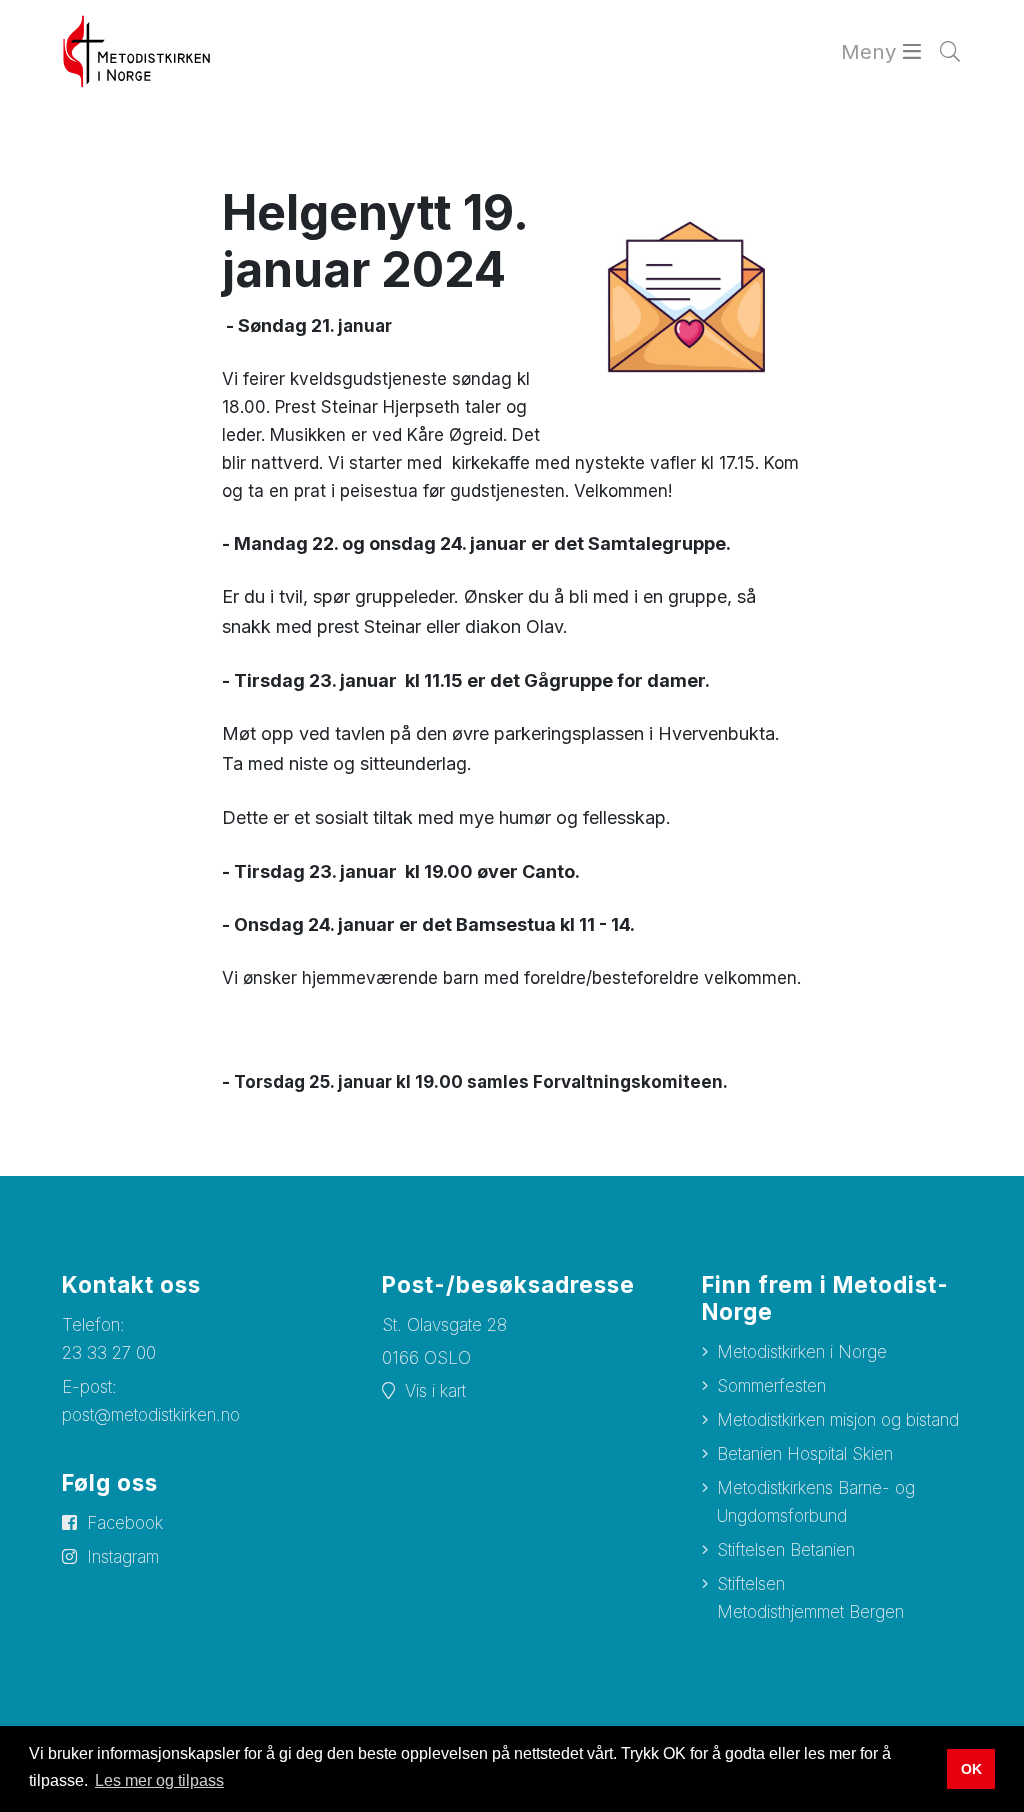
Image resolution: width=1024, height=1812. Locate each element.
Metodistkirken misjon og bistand (838, 1420)
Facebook (125, 1523)
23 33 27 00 (109, 1353)
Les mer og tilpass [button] (159, 1780)
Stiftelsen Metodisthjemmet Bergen (810, 1598)
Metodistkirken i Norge (802, 1352)
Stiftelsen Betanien (786, 1550)
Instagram (123, 1557)
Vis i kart (435, 1391)
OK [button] (971, 1769)
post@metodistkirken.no (151, 1415)
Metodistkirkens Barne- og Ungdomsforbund (816, 1502)
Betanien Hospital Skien (805, 1454)
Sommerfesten (771, 1386)
